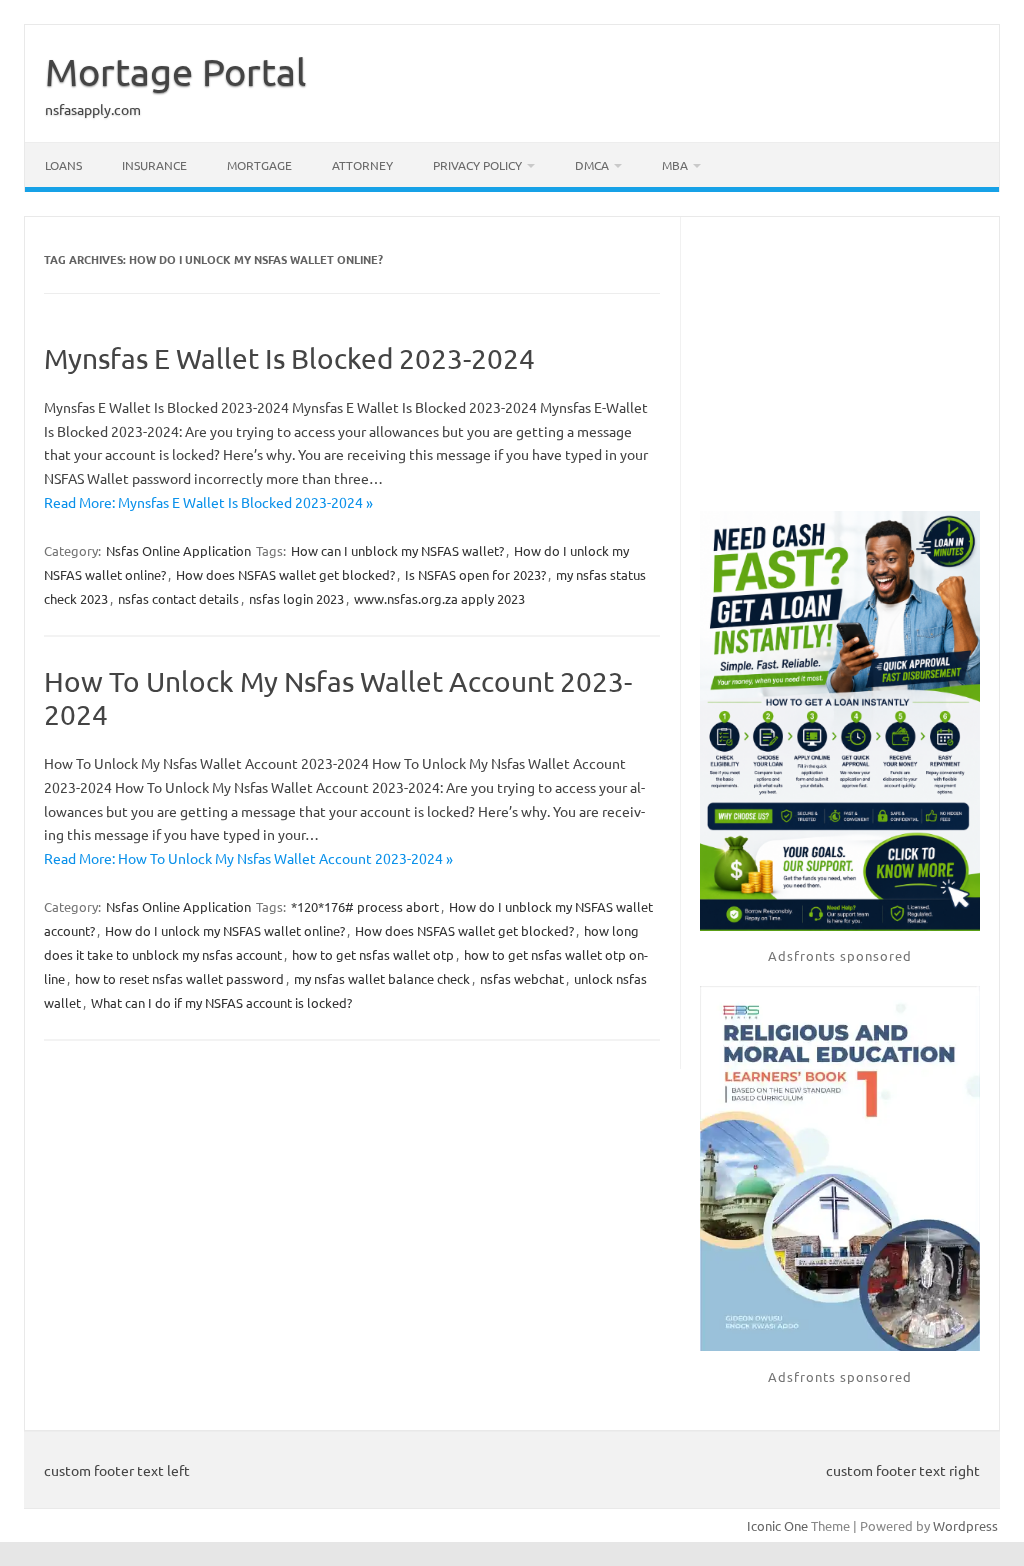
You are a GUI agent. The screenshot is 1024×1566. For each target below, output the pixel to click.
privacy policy (477, 165)
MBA (675, 165)
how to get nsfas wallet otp (373, 954)
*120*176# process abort (365, 906)
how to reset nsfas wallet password (179, 978)
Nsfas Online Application (178, 550)
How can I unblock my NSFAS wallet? (397, 550)
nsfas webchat (522, 978)
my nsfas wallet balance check (382, 978)
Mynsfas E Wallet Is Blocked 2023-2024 (289, 358)
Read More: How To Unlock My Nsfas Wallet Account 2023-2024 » (248, 858)
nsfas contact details (178, 598)
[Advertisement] (840, 366)
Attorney (362, 165)
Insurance (154, 165)
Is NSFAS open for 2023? (475, 574)
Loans (63, 165)
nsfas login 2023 (296, 598)
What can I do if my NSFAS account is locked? (221, 1002)
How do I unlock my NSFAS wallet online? (225, 930)
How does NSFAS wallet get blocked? (285, 574)
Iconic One (777, 1525)
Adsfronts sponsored (840, 955)
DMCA (592, 165)
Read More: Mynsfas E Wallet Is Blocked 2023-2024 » (208, 502)
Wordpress (965, 1525)
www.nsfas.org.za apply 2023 (439, 598)
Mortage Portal (175, 71)
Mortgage (259, 165)
